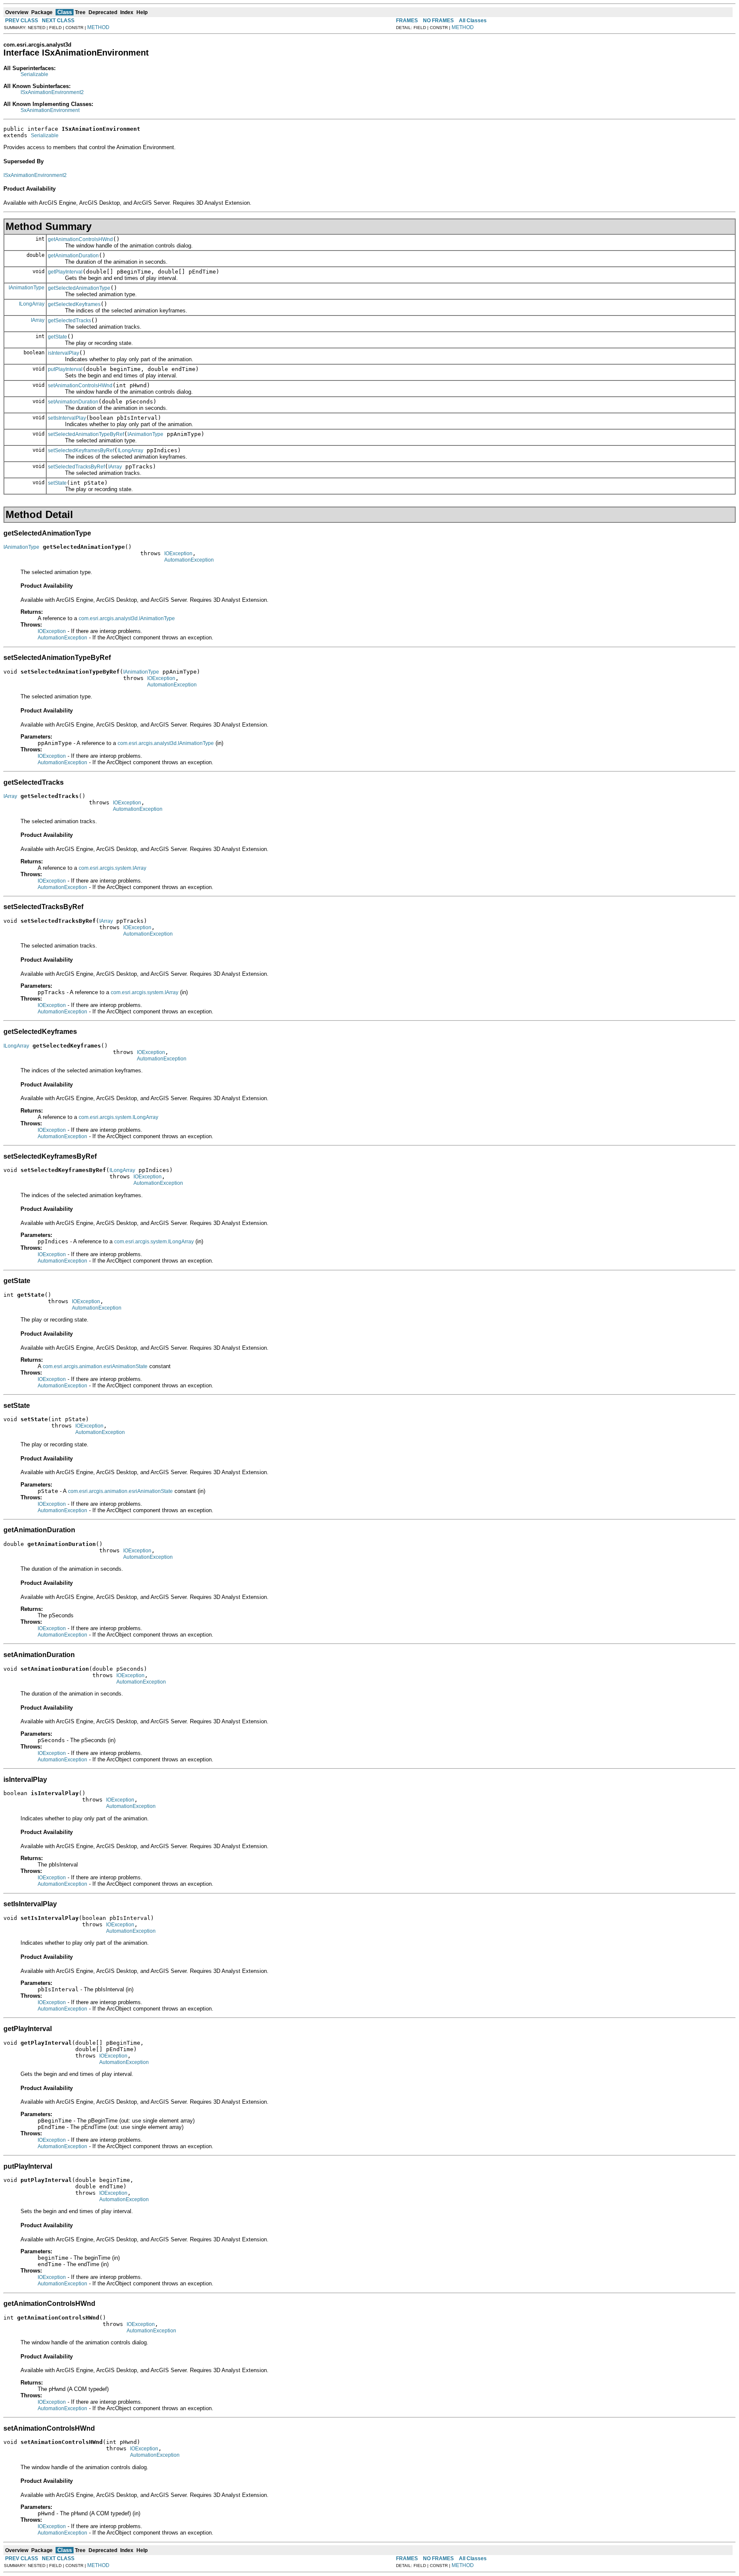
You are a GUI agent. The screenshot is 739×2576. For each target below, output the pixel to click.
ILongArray (32, 304)
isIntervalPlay (64, 353)
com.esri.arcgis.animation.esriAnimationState (95, 1366)
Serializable (34, 74)
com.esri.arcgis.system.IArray (112, 868)
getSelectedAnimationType (79, 288)
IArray (38, 320)
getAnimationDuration (73, 256)
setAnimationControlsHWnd (80, 386)
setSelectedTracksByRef (76, 467)
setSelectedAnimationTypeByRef (86, 434)
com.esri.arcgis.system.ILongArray (118, 1117)
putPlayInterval (65, 369)
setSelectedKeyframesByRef (81, 450)
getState (58, 337)
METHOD (98, 27)
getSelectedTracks (69, 321)
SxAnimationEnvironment (50, 110)
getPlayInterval (65, 272)
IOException (178, 553)
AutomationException (189, 560)
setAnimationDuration (73, 402)
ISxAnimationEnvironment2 (52, 92)
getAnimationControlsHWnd (80, 239)
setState (57, 483)
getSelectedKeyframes (74, 304)
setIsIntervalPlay (67, 418)
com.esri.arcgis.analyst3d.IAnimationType (127, 618)
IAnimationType (27, 288)
